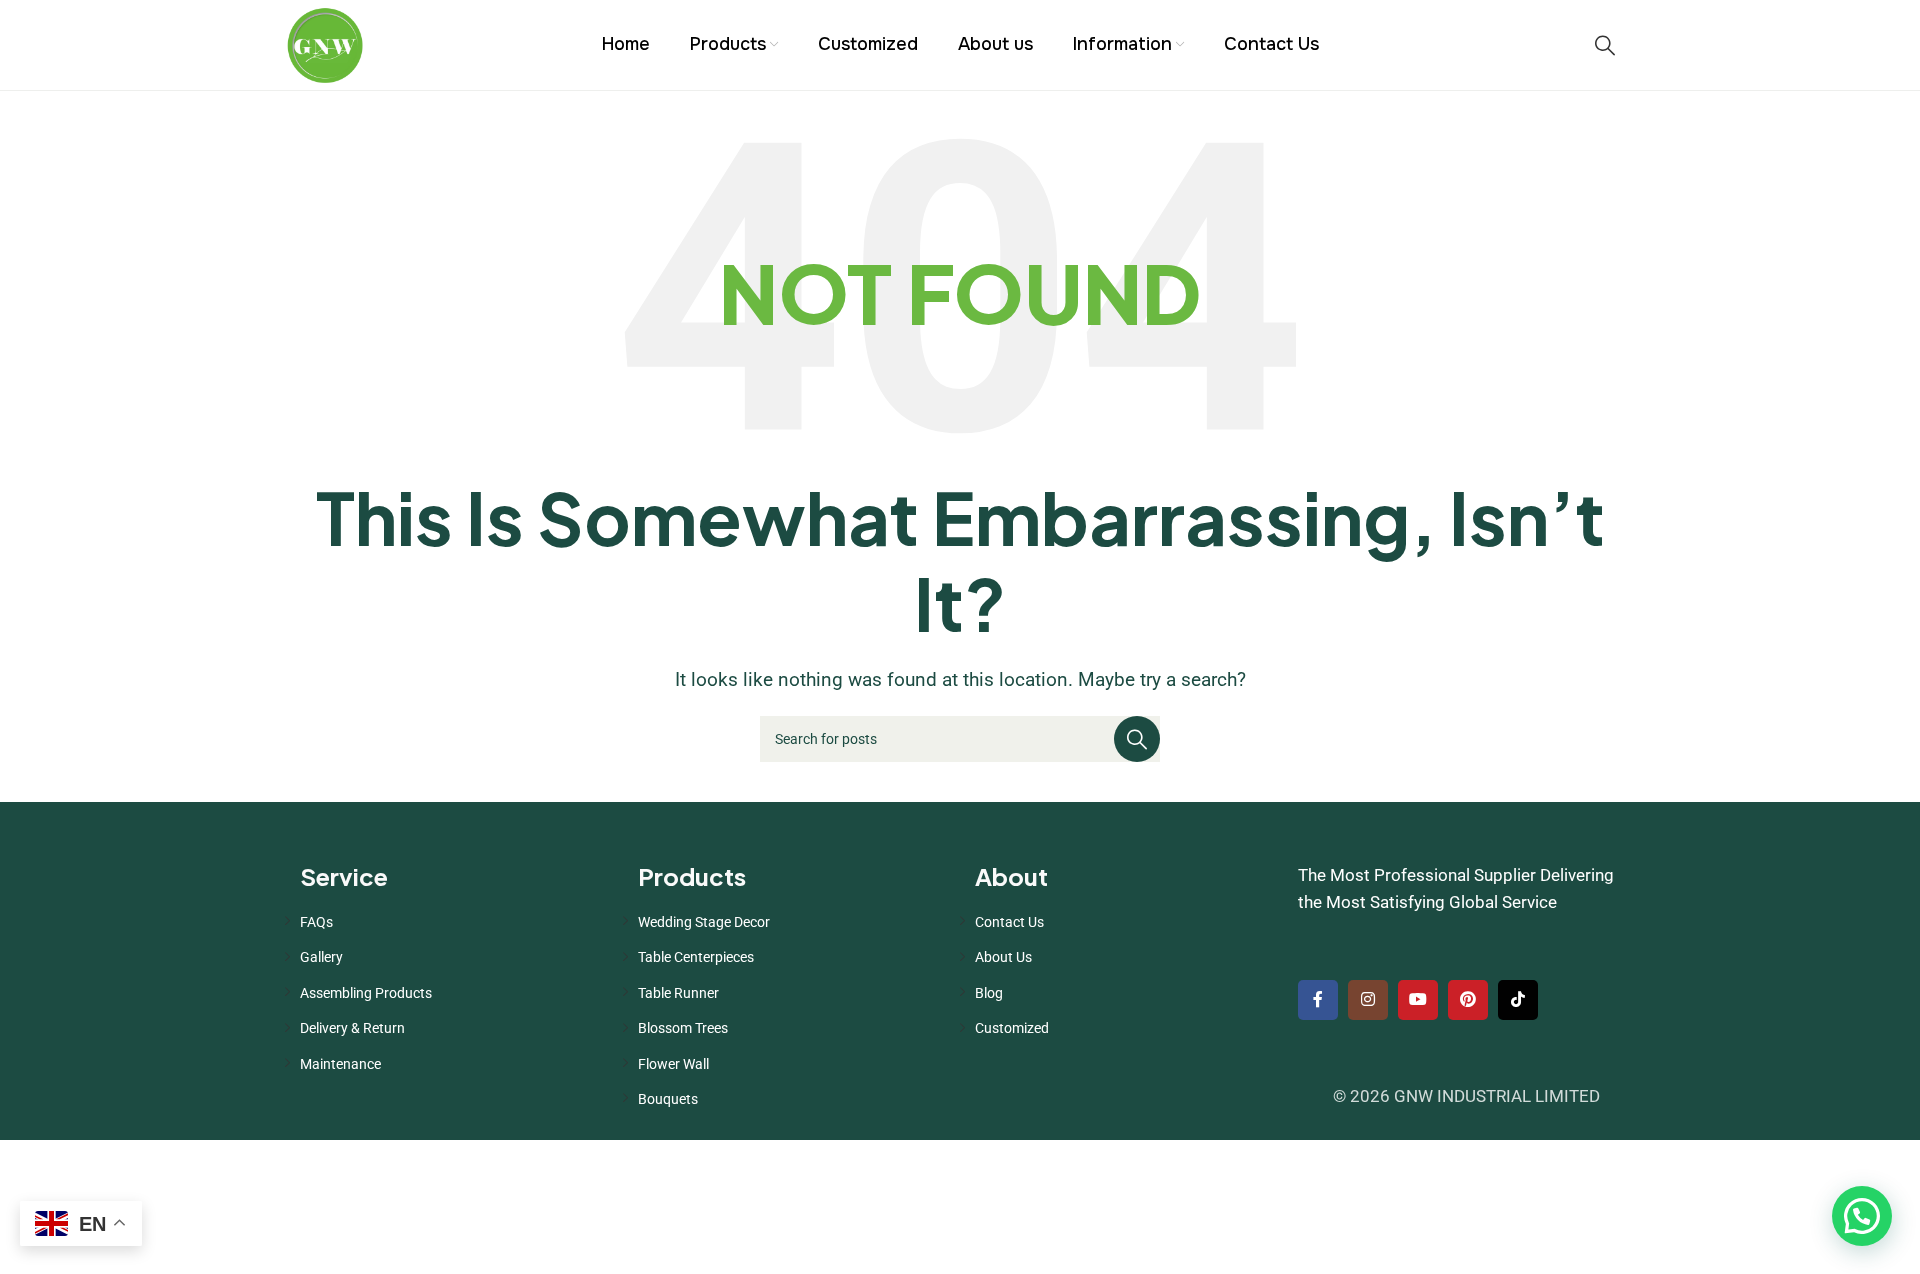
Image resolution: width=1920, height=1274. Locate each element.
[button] (1862, 1216)
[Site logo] (325, 43)
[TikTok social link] (1518, 1000)
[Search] (1605, 45)
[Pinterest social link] (1468, 1000)
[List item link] (454, 922)
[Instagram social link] (1368, 1000)
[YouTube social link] (1418, 1000)
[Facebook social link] (1318, 1000)
